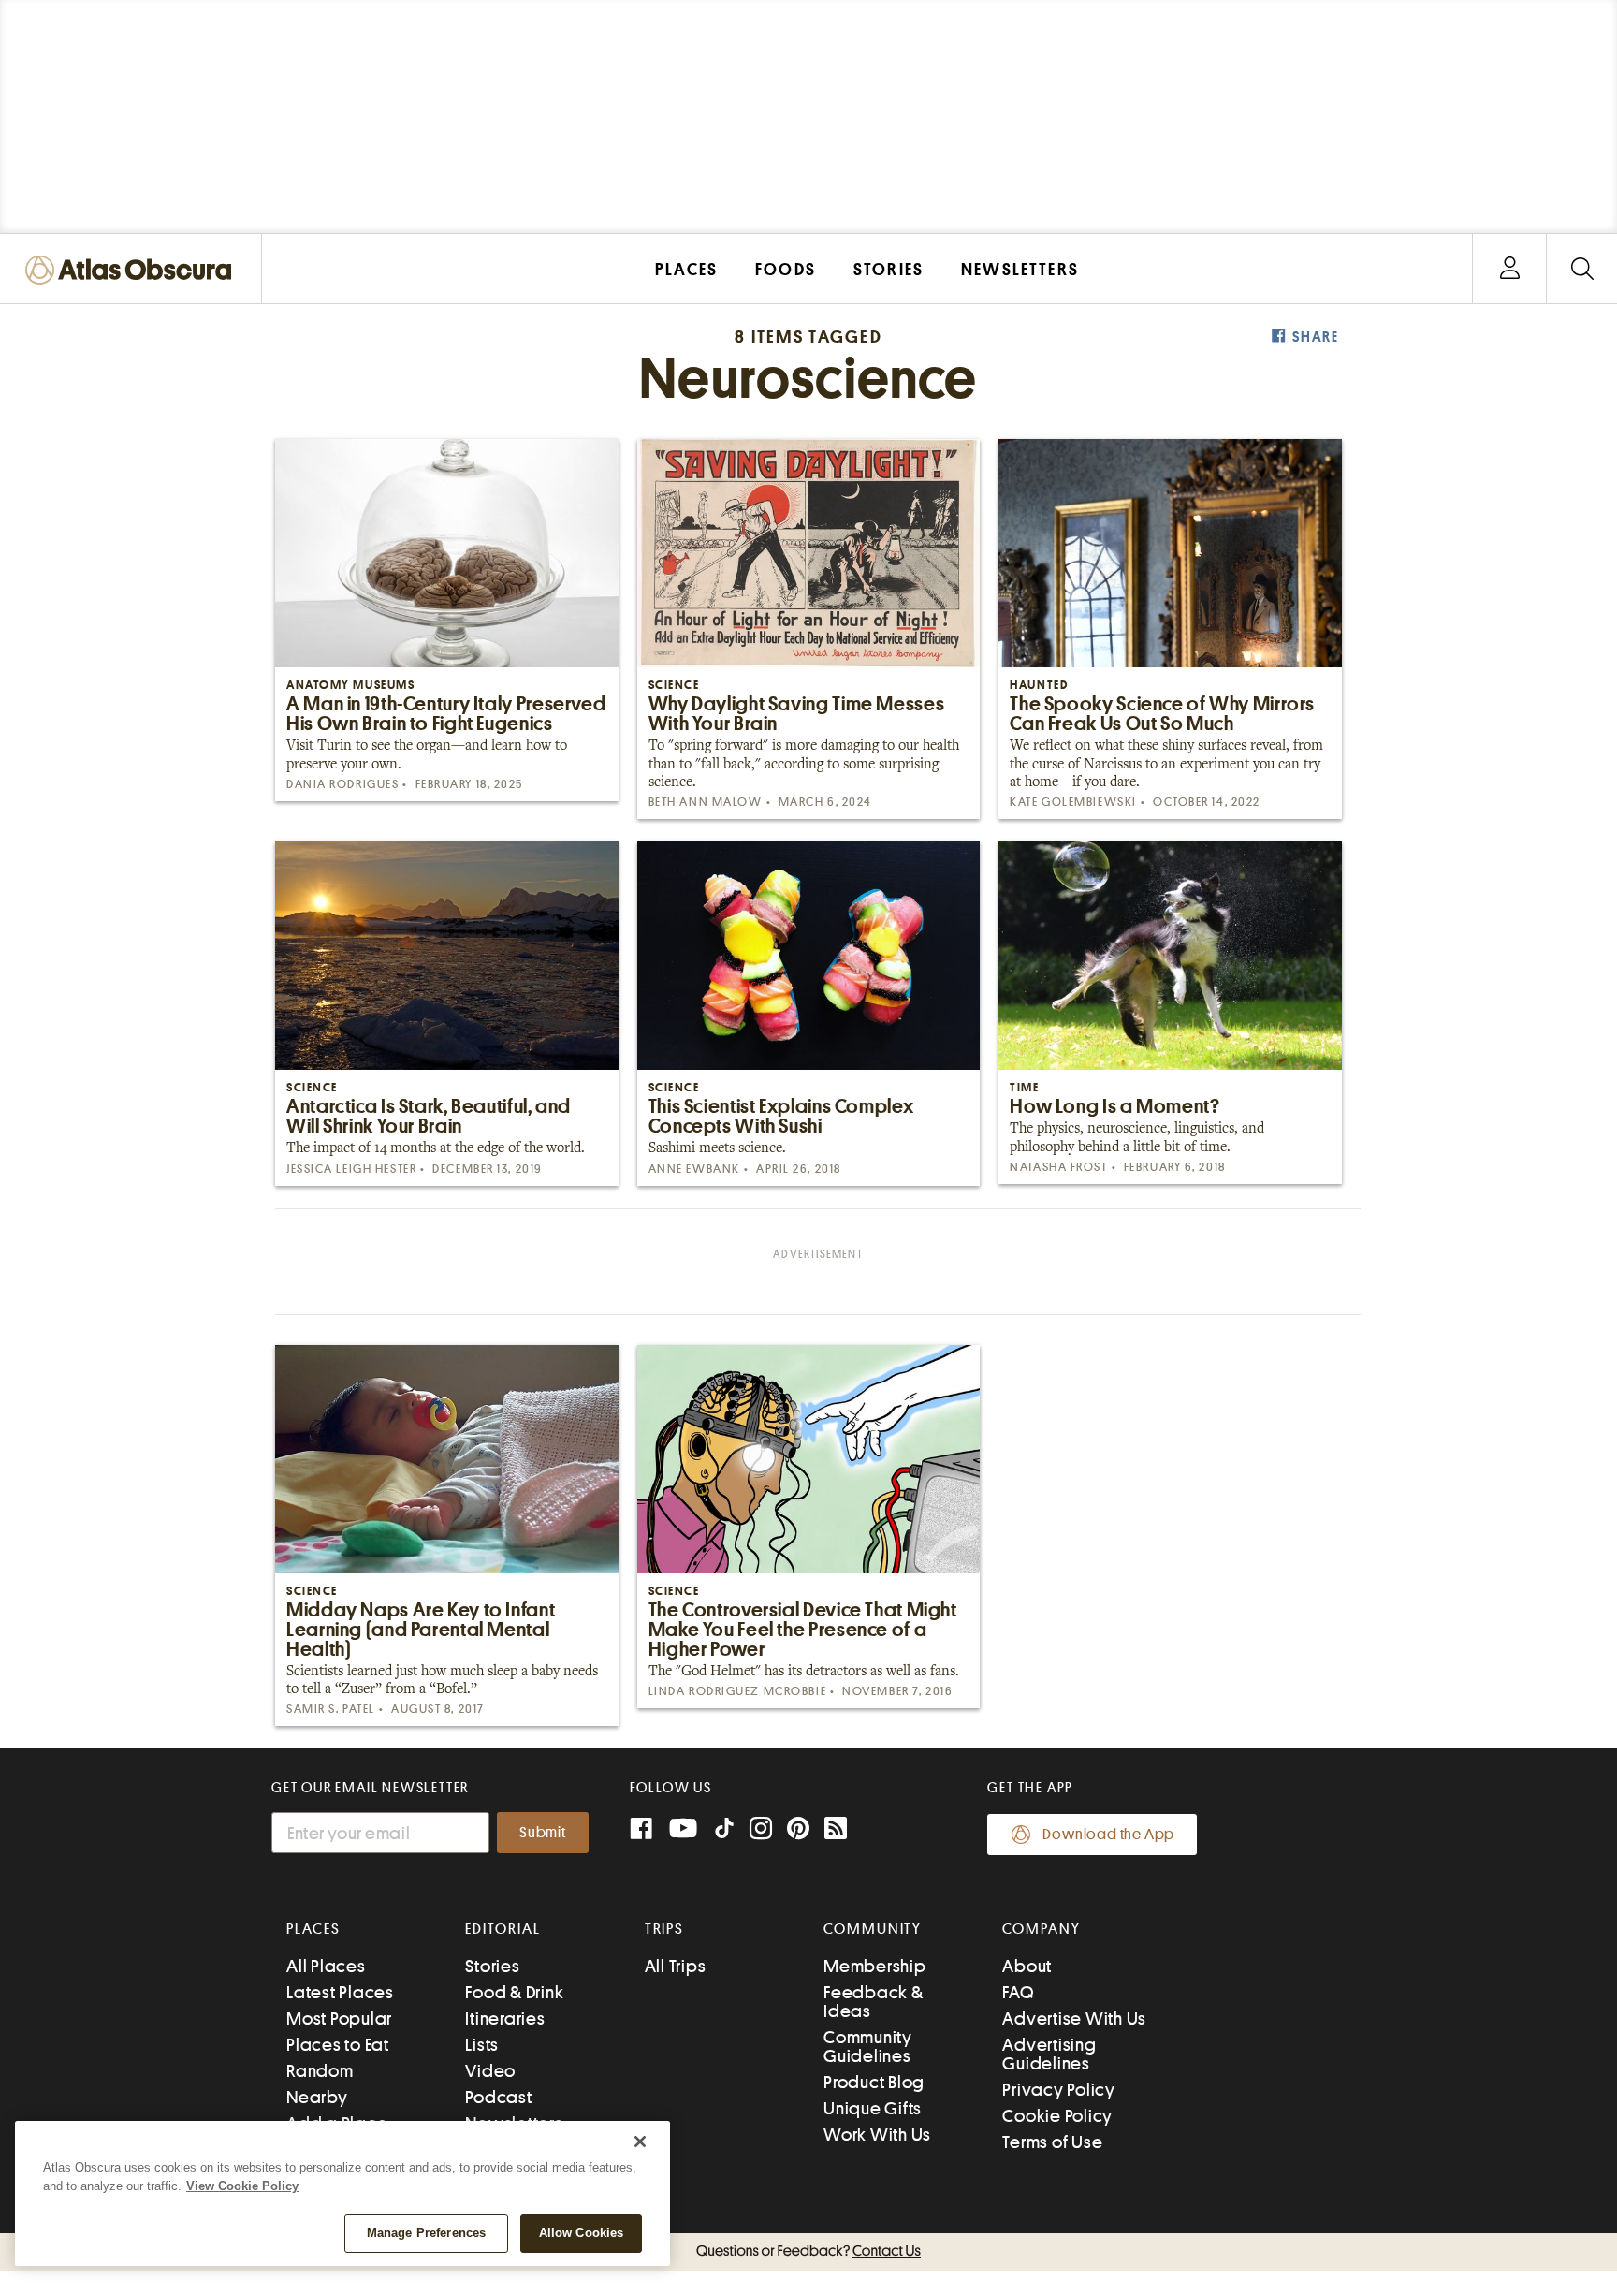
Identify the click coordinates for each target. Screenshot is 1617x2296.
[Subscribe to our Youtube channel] (683, 1830)
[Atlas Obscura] (133, 271)
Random (320, 2071)
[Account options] (1510, 269)
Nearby (317, 2097)
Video (490, 2071)
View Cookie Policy (242, 2186)
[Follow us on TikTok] (724, 1832)
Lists (482, 2045)
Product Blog (874, 2082)
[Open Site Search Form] (1582, 269)
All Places (326, 1966)
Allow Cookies (582, 2233)
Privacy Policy (1059, 2090)
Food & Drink (514, 1992)
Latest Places (340, 1992)
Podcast (498, 2097)
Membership (875, 1966)
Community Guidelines (868, 2047)
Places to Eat (338, 2045)
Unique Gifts (873, 2108)
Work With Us (877, 2135)
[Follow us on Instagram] (761, 1830)
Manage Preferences (426, 2233)
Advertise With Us (1074, 2018)
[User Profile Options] (1509, 269)
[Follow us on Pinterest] (798, 1830)
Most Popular (339, 2018)
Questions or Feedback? (808, 2251)
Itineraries (505, 2018)
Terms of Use (1052, 2142)
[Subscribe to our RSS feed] (836, 1830)
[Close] (640, 2142)
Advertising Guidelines (1049, 2054)
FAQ (1018, 1992)
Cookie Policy (1057, 2116)
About (1027, 1966)
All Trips (676, 1966)
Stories (492, 1966)
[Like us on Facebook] (641, 1830)
